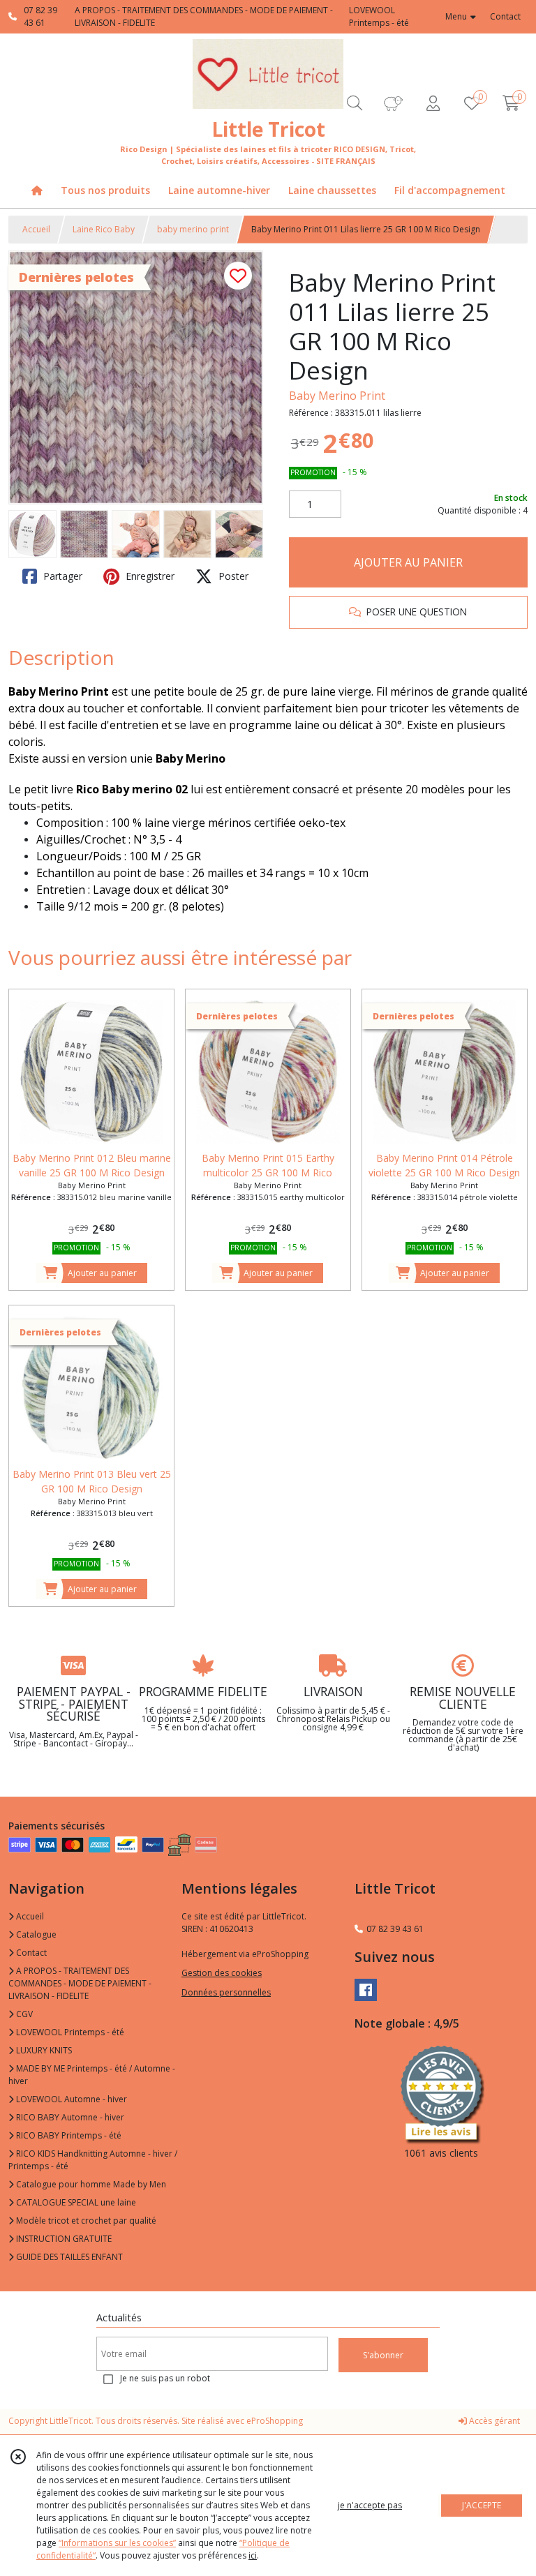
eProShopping (275, 2421)
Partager (61, 576)
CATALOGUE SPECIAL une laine (75, 2202)
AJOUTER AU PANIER (408, 562)
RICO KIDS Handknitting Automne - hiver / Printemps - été (93, 2160)
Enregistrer (149, 576)
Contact (505, 16)
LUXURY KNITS (43, 2050)
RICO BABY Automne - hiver (69, 2117)
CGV (23, 2014)
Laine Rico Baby (104, 229)
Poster (232, 576)
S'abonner (383, 2355)
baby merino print (193, 229)
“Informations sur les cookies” (117, 2543)
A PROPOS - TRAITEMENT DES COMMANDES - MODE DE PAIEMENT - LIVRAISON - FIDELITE (80, 1983)
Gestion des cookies (222, 1973)
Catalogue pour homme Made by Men (90, 2184)
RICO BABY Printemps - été (68, 2135)
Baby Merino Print (337, 396)
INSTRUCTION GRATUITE (63, 2239)
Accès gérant (493, 2421)
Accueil (36, 229)
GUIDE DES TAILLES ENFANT (68, 2257)
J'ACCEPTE (482, 2505)
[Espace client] (433, 103)
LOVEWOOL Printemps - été (69, 2032)
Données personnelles (226, 1992)
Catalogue (35, 1934)
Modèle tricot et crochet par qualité (85, 2221)
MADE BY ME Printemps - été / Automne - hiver (92, 2075)
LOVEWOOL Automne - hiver (70, 2099)
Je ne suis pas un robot (165, 2378)
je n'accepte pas (370, 2505)
